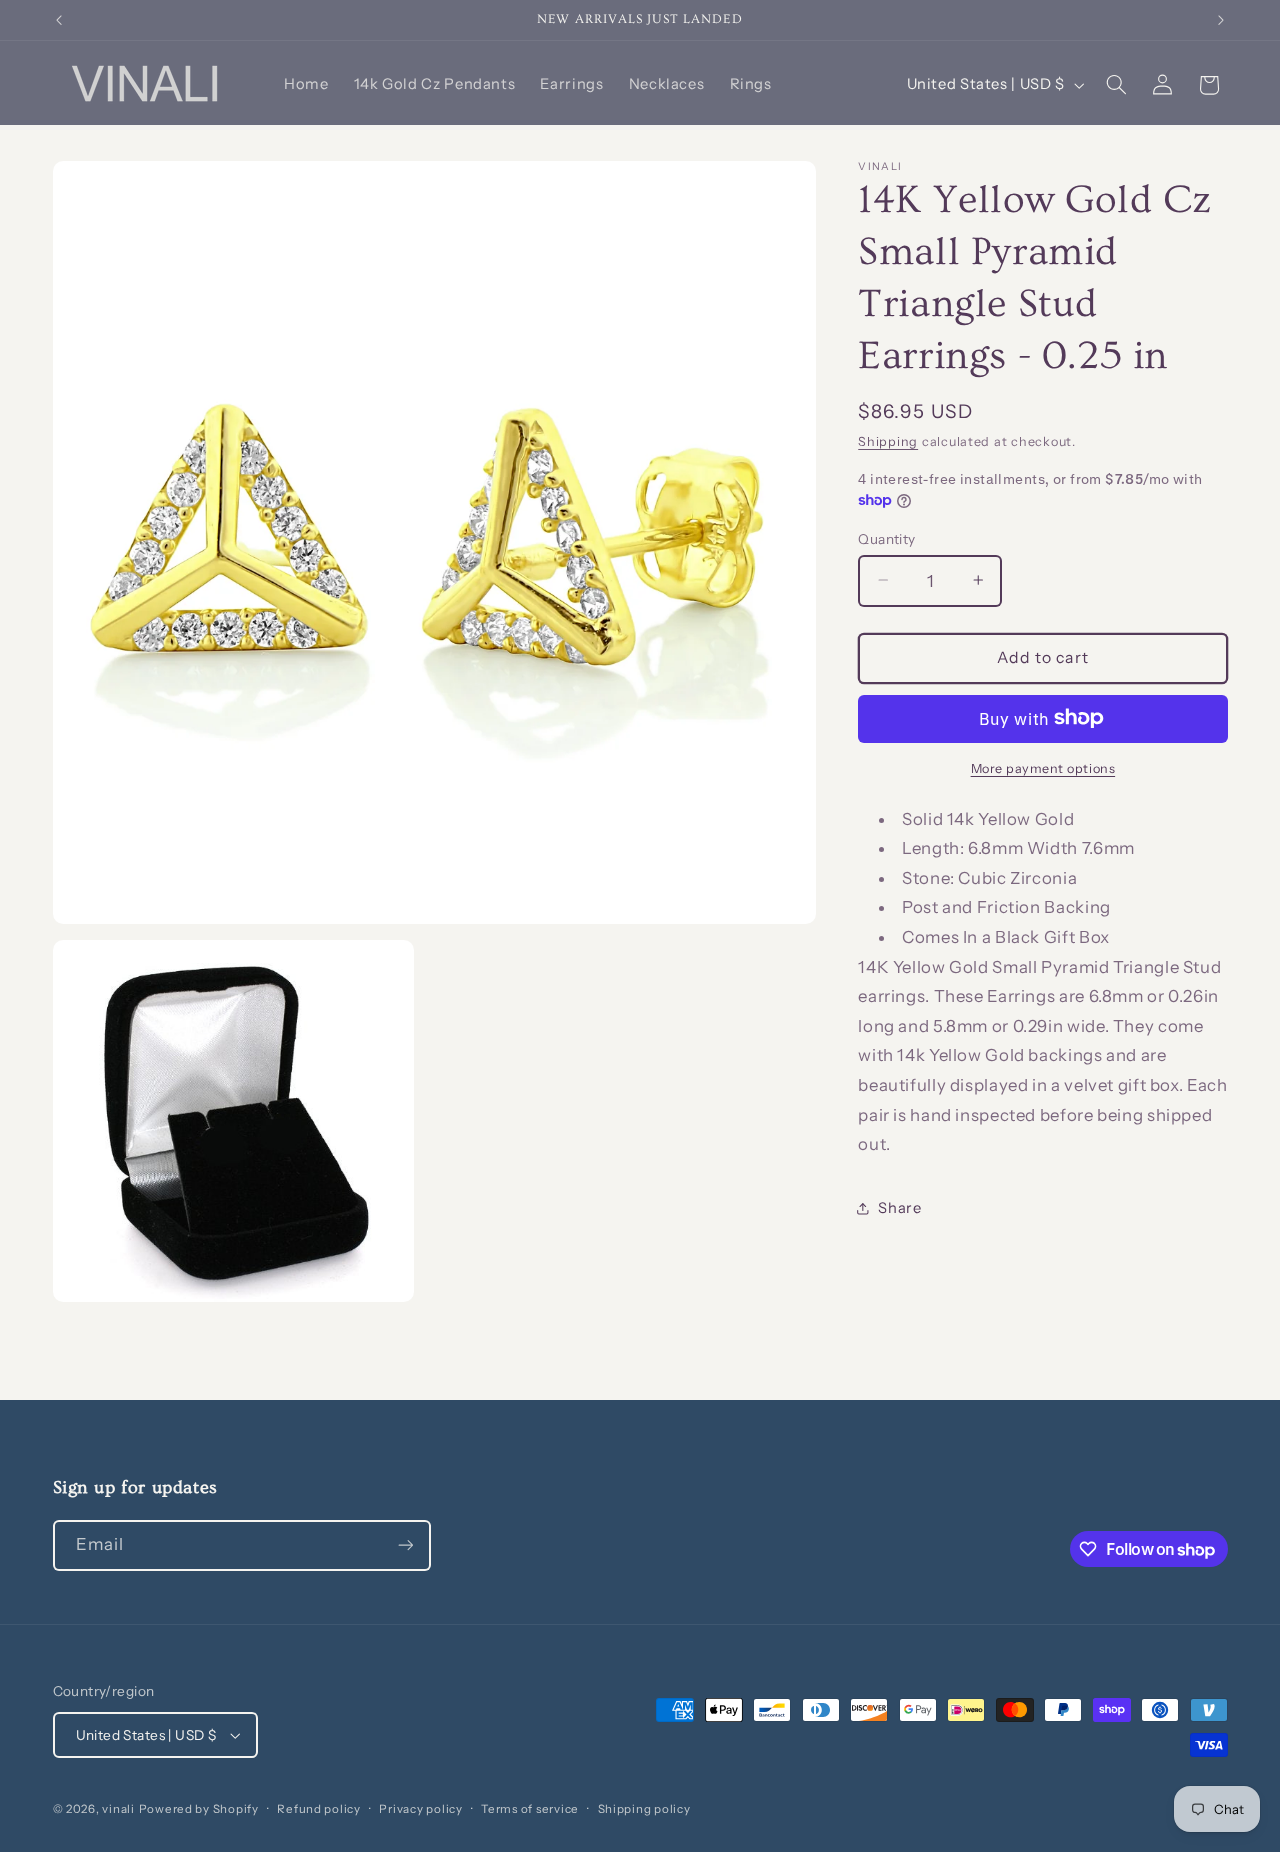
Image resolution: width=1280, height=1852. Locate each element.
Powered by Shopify (199, 1809)
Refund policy (319, 1809)
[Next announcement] (1221, 20)
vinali (118, 1809)
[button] (1116, 85)
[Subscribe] (405, 1545)
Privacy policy (420, 1809)
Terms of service (530, 1809)
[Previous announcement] (59, 20)
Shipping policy (644, 1809)
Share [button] (899, 1207)
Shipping (888, 440)
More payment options (1043, 767)
